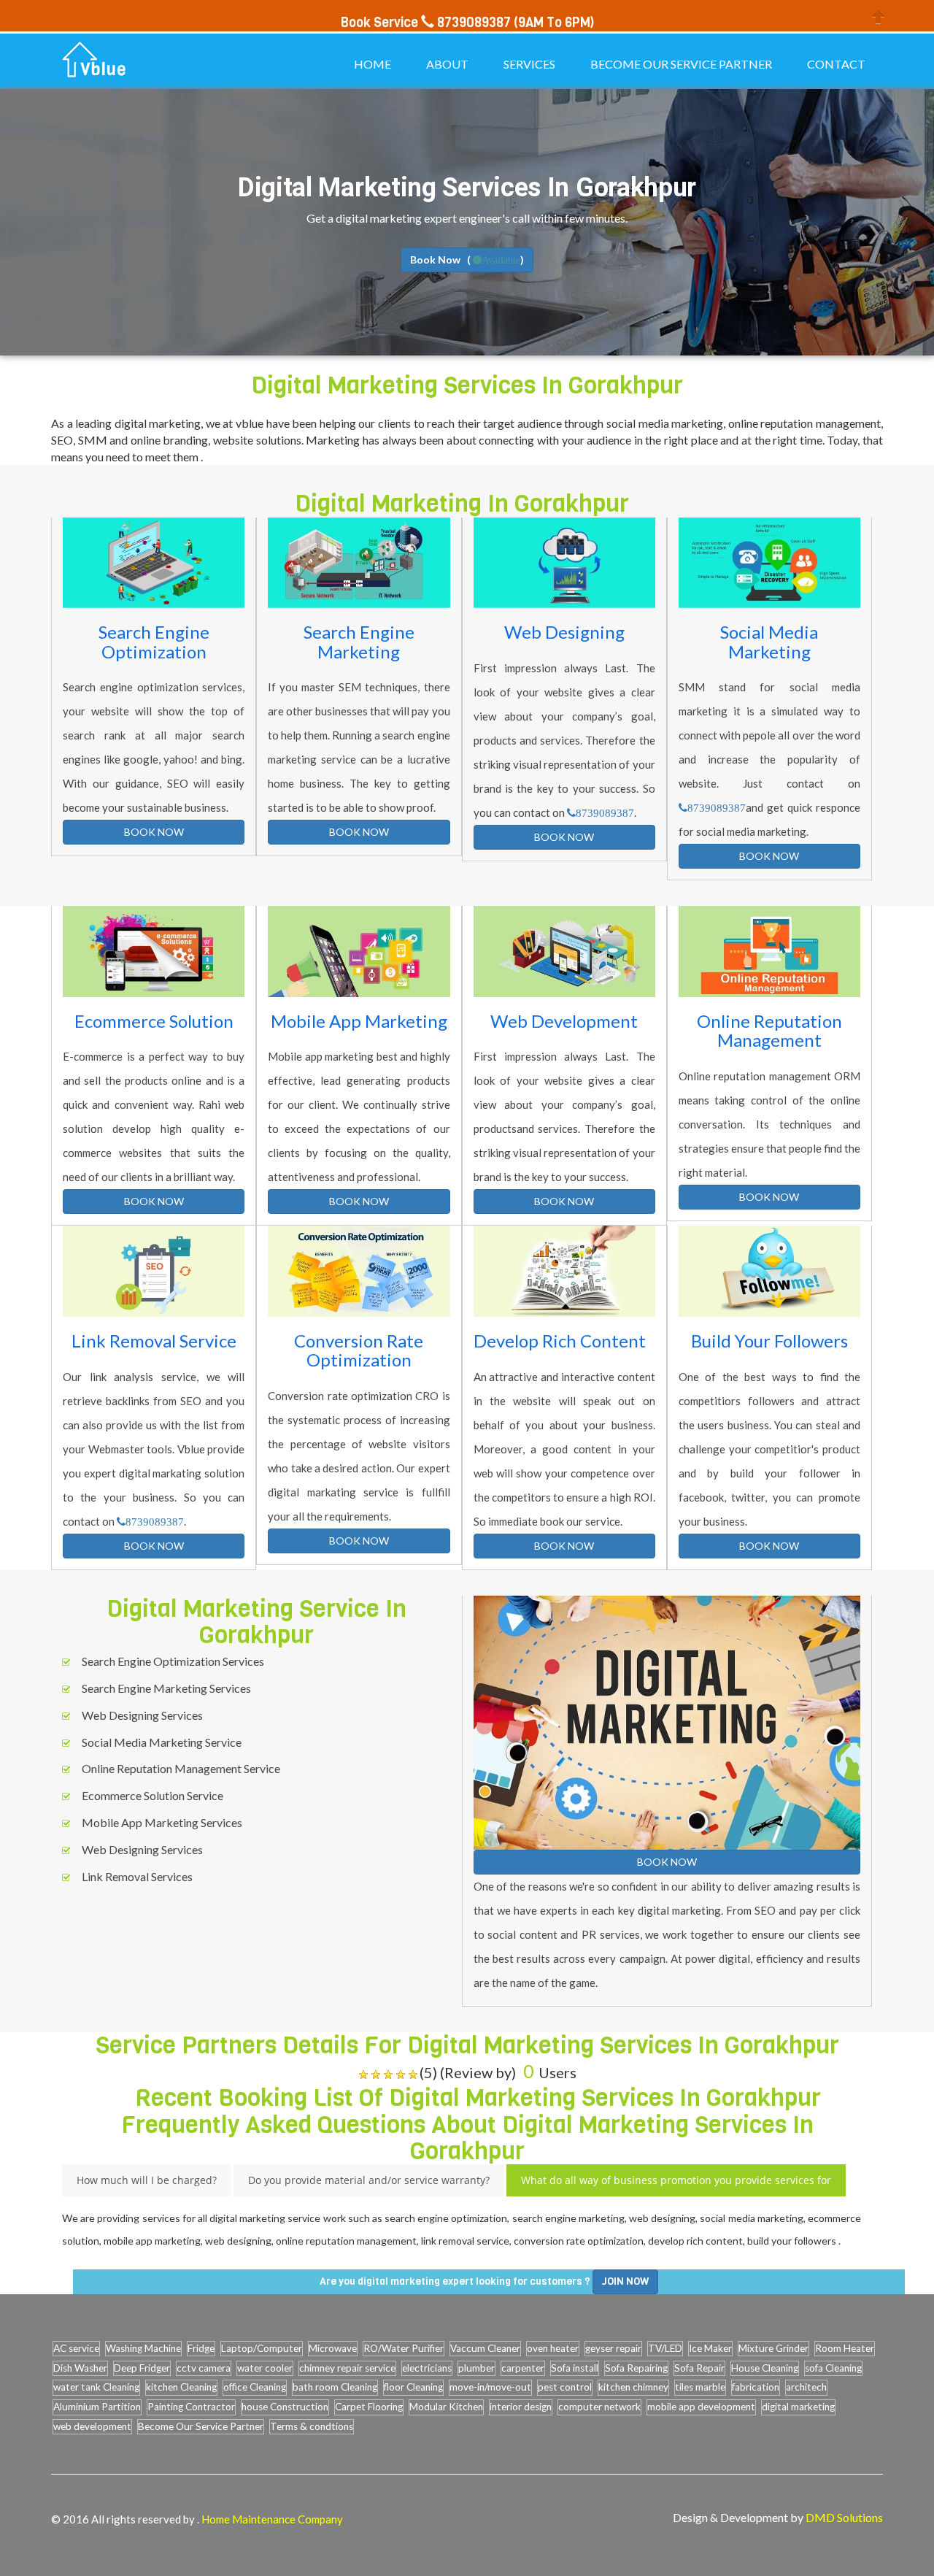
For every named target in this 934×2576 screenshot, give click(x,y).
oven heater (553, 2348)
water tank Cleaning (96, 2387)
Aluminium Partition (97, 2407)
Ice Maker (710, 2348)
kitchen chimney (633, 2387)
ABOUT (447, 64)
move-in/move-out (490, 2387)
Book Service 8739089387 (426, 23)
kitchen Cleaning (181, 2387)
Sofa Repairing (636, 2368)
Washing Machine (143, 2348)
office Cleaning (255, 2387)
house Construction (285, 2407)
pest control (565, 2387)
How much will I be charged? (147, 2180)
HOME (373, 64)
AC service (76, 2348)
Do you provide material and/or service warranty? (369, 2180)
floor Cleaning (413, 2387)
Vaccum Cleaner (485, 2348)
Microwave (333, 2348)
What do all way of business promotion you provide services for (676, 2180)
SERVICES (529, 64)
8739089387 (605, 813)
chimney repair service (347, 2368)
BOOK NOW (154, 832)
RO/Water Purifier (404, 2348)
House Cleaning (765, 2368)
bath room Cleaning (335, 2387)
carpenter (523, 2368)
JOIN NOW (625, 2281)
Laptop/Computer (262, 2348)
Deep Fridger (142, 2368)
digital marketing (798, 2407)
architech (806, 2387)
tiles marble (700, 2387)
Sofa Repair (699, 2368)
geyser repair (613, 2348)
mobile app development (701, 2407)
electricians (427, 2368)
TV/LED (665, 2348)
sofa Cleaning (833, 2368)
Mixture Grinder (773, 2348)
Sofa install (575, 2368)
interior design (521, 2407)
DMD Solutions (844, 2517)
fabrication (756, 2387)
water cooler (265, 2368)
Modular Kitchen (446, 2407)
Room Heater (845, 2348)
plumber (476, 2368)
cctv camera (204, 2368)
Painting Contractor (191, 2407)
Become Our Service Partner (201, 2426)
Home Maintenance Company (272, 2519)
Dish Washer (80, 2368)
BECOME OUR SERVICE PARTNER (681, 64)
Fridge (201, 2348)
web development (92, 2426)
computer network (599, 2407)
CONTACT (836, 64)
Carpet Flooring (369, 2407)
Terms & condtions (312, 2426)
